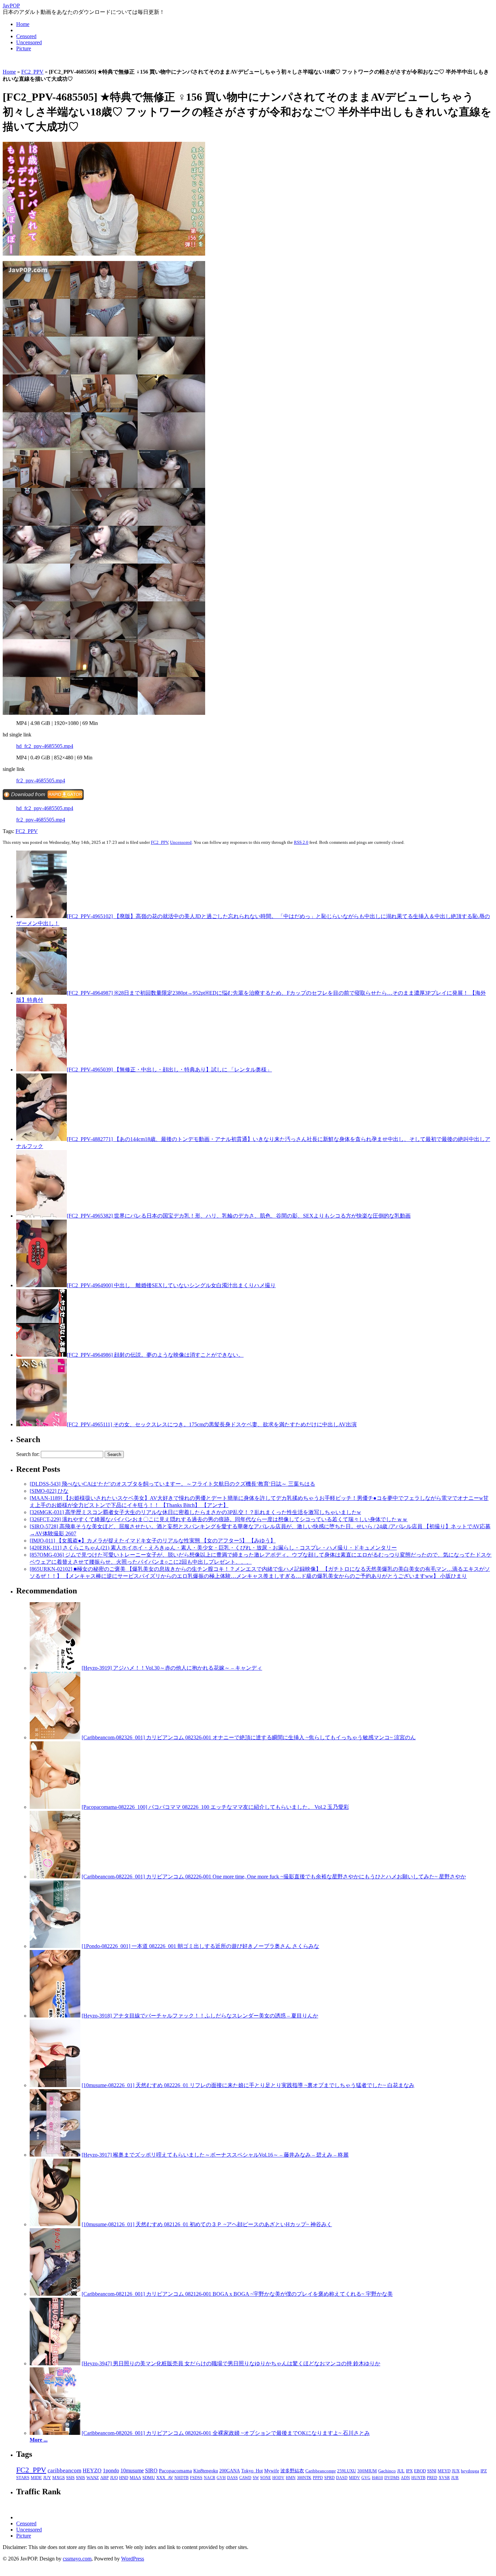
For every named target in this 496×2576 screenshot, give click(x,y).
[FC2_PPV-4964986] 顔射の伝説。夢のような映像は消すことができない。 (155, 1355)
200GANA (230, 2471)
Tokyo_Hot (252, 2471)
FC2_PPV (32, 72)
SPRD (329, 2478)
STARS (23, 2478)
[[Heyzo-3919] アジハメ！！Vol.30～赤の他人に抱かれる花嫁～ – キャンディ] (55, 1668)
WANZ (93, 2478)
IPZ (484, 2471)
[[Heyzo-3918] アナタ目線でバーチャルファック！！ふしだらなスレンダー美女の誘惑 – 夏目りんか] (55, 2016)
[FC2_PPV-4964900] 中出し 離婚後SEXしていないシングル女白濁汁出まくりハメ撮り (171, 1285)
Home (23, 24)
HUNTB (418, 2478)
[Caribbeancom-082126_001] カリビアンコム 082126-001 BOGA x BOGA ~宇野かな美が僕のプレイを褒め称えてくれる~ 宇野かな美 (237, 2294)
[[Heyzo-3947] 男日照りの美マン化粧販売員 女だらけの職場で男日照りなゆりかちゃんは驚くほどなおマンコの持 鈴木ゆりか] (55, 2363)
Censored (26, 36)
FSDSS (196, 2478)
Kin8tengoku (206, 2471)
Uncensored (29, 42)
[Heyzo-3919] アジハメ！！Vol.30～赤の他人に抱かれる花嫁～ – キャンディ (172, 1668)
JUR (455, 2478)
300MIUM (367, 2471)
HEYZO (92, 2470)
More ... (39, 2440)
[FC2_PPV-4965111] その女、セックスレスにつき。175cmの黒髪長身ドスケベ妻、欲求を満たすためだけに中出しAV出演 (212, 1424)
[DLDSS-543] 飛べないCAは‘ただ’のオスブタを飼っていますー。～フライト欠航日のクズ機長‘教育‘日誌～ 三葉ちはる (172, 1484)
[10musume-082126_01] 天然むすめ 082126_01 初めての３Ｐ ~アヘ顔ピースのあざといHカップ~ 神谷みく (207, 2224)
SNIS (80, 2478)
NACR (210, 2478)
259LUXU (347, 2471)
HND (124, 2478)
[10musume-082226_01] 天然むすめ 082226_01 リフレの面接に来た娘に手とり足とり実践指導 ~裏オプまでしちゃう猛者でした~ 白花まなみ (248, 2085)
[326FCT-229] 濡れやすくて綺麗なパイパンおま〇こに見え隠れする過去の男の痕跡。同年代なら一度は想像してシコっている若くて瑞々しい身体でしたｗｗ (219, 1519)
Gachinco (387, 2471)
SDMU (149, 2478)
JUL (401, 2471)
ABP (104, 2478)
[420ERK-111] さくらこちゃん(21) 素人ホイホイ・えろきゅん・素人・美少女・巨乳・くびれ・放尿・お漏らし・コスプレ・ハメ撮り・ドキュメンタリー (213, 1548)
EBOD (420, 2471)
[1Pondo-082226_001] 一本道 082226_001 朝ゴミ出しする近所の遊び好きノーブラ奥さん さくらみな (200, 1946)
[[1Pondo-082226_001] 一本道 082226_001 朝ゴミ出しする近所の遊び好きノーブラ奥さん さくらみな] (55, 1946)
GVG (366, 2478)
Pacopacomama (175, 2470)
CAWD (245, 2478)
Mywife (272, 2471)
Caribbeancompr (321, 2471)
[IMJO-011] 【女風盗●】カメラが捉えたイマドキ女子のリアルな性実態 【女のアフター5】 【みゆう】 (153, 1541)
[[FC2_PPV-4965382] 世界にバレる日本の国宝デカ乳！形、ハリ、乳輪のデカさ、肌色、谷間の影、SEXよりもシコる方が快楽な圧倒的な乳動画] (42, 1216)
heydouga (470, 2471)
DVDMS (392, 2478)
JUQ (114, 2478)
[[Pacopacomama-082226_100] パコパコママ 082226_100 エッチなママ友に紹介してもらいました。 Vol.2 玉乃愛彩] (55, 1807)
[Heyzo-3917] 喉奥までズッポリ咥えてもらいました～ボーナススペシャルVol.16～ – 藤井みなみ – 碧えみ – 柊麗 (215, 2155)
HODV (278, 2478)
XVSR (444, 2478)
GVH (221, 2478)
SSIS (70, 2478)
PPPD (318, 2478)
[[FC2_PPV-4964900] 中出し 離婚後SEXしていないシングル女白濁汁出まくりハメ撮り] (42, 1285)
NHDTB (182, 2478)
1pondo (111, 2470)
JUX (456, 2471)
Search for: (28, 1454)
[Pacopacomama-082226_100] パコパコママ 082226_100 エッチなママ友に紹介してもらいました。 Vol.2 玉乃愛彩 (215, 1807)
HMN (291, 2478)
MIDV (354, 2478)
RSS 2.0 (301, 842)
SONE (266, 2478)
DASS (232, 2478)
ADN (405, 2478)
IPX (409, 2471)
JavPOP (11, 6)
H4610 (377, 2478)
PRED (432, 2478)
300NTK (304, 2478)
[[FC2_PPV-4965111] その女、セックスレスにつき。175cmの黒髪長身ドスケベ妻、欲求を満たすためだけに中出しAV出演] (42, 1424)
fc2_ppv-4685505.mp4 (41, 780)
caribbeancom (64, 2470)
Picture (24, 48)
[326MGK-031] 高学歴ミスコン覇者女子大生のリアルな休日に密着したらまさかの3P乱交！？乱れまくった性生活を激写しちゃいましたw (195, 1512)
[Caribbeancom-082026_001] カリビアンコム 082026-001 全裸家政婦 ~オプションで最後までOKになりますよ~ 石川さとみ (226, 2433)
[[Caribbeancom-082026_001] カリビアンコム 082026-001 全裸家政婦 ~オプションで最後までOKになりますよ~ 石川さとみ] (55, 2433)
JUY (47, 2478)
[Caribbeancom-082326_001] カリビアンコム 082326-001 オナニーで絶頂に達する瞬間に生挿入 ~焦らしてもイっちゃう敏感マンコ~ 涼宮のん (249, 1737)
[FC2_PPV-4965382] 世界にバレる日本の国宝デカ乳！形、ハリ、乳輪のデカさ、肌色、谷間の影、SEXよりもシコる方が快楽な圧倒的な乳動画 (239, 1216)
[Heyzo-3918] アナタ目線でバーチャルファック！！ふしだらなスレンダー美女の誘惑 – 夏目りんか (200, 2016)
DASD (342, 2478)
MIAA (135, 2478)
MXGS (59, 2478)
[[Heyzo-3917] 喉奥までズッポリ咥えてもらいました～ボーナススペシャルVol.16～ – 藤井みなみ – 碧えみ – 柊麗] (55, 2155)
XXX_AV (165, 2478)
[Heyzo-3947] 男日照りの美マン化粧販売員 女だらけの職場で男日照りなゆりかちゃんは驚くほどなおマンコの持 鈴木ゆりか (231, 2363)
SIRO (151, 2470)
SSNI (432, 2471)
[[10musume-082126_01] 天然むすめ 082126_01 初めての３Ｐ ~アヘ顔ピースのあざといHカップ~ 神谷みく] (55, 2224)
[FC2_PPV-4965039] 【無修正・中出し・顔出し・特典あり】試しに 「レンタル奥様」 (169, 1070)
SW (256, 2478)
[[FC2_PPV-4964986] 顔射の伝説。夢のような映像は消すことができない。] (42, 1355)
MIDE (36, 2478)
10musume (132, 2470)
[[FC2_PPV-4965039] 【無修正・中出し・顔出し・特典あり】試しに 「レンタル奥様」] (42, 1070)
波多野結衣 (292, 2471)
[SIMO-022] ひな (49, 1491)
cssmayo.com (77, 2559)
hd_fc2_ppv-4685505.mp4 (45, 746)
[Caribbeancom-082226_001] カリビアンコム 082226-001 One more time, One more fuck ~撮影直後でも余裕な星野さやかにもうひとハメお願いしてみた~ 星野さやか (274, 1877)
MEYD (444, 2471)
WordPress (133, 2559)
